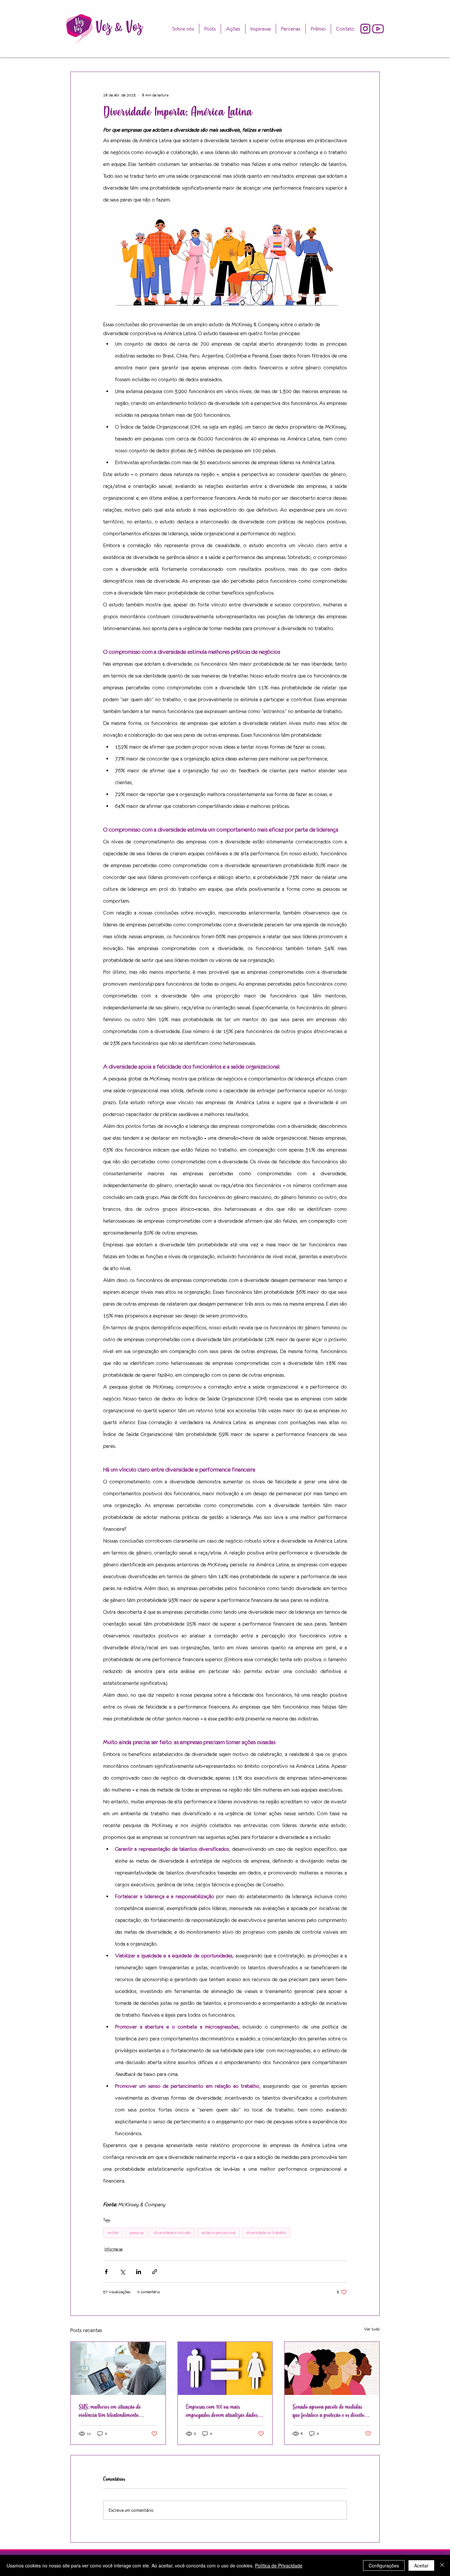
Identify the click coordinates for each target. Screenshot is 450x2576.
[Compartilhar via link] (155, 2272)
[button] (318, 29)
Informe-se (113, 2249)
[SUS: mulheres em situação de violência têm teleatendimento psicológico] (118, 2368)
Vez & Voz (119, 27)
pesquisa (136, 2233)
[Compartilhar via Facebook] (106, 2272)
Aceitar (421, 2565)
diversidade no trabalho (266, 2233)
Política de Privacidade (279, 2565)
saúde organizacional (218, 2233)
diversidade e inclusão (172, 2233)
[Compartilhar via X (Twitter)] (122, 2272)
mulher (113, 2233)
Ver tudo (372, 2329)
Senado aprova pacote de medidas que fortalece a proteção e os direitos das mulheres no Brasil (329, 2411)
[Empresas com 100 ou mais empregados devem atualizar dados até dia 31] (225, 2368)
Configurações (384, 2565)
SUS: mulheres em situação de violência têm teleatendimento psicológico (110, 2411)
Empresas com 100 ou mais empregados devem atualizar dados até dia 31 (222, 2411)
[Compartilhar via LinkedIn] (139, 2272)
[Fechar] (442, 2565)
